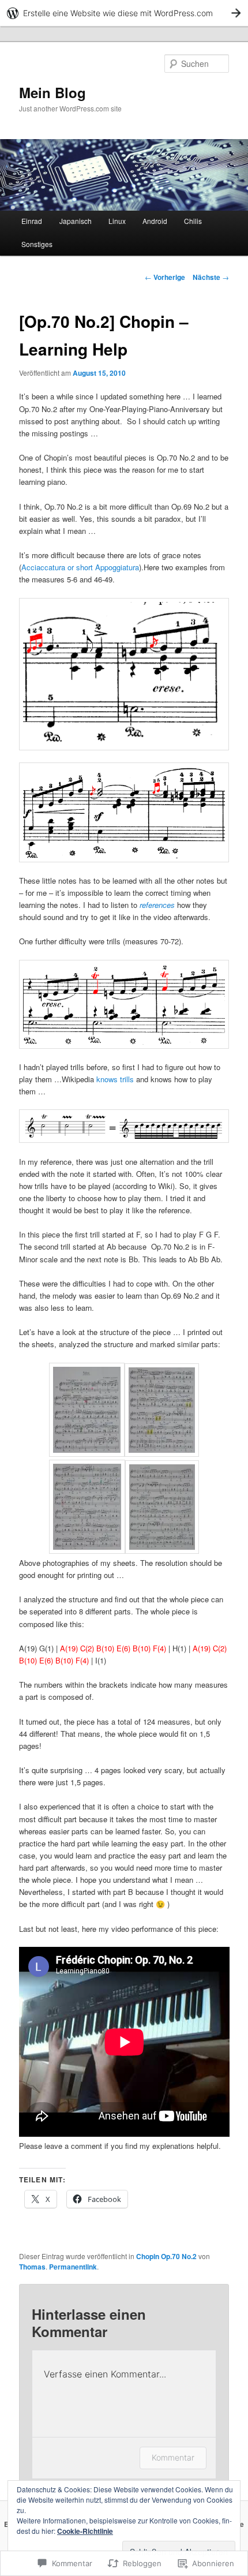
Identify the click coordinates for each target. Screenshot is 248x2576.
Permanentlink (73, 2267)
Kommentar (173, 2457)
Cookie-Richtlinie (85, 2531)
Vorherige (165, 277)
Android (155, 221)
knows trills (115, 1079)
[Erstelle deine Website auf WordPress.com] (124, 13)
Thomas (32, 2267)
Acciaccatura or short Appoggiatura (80, 567)
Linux (117, 221)
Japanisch (76, 221)
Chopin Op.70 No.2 (166, 2256)
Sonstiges (37, 244)
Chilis (193, 221)
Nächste (211, 277)
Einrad (32, 221)
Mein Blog (52, 92)
